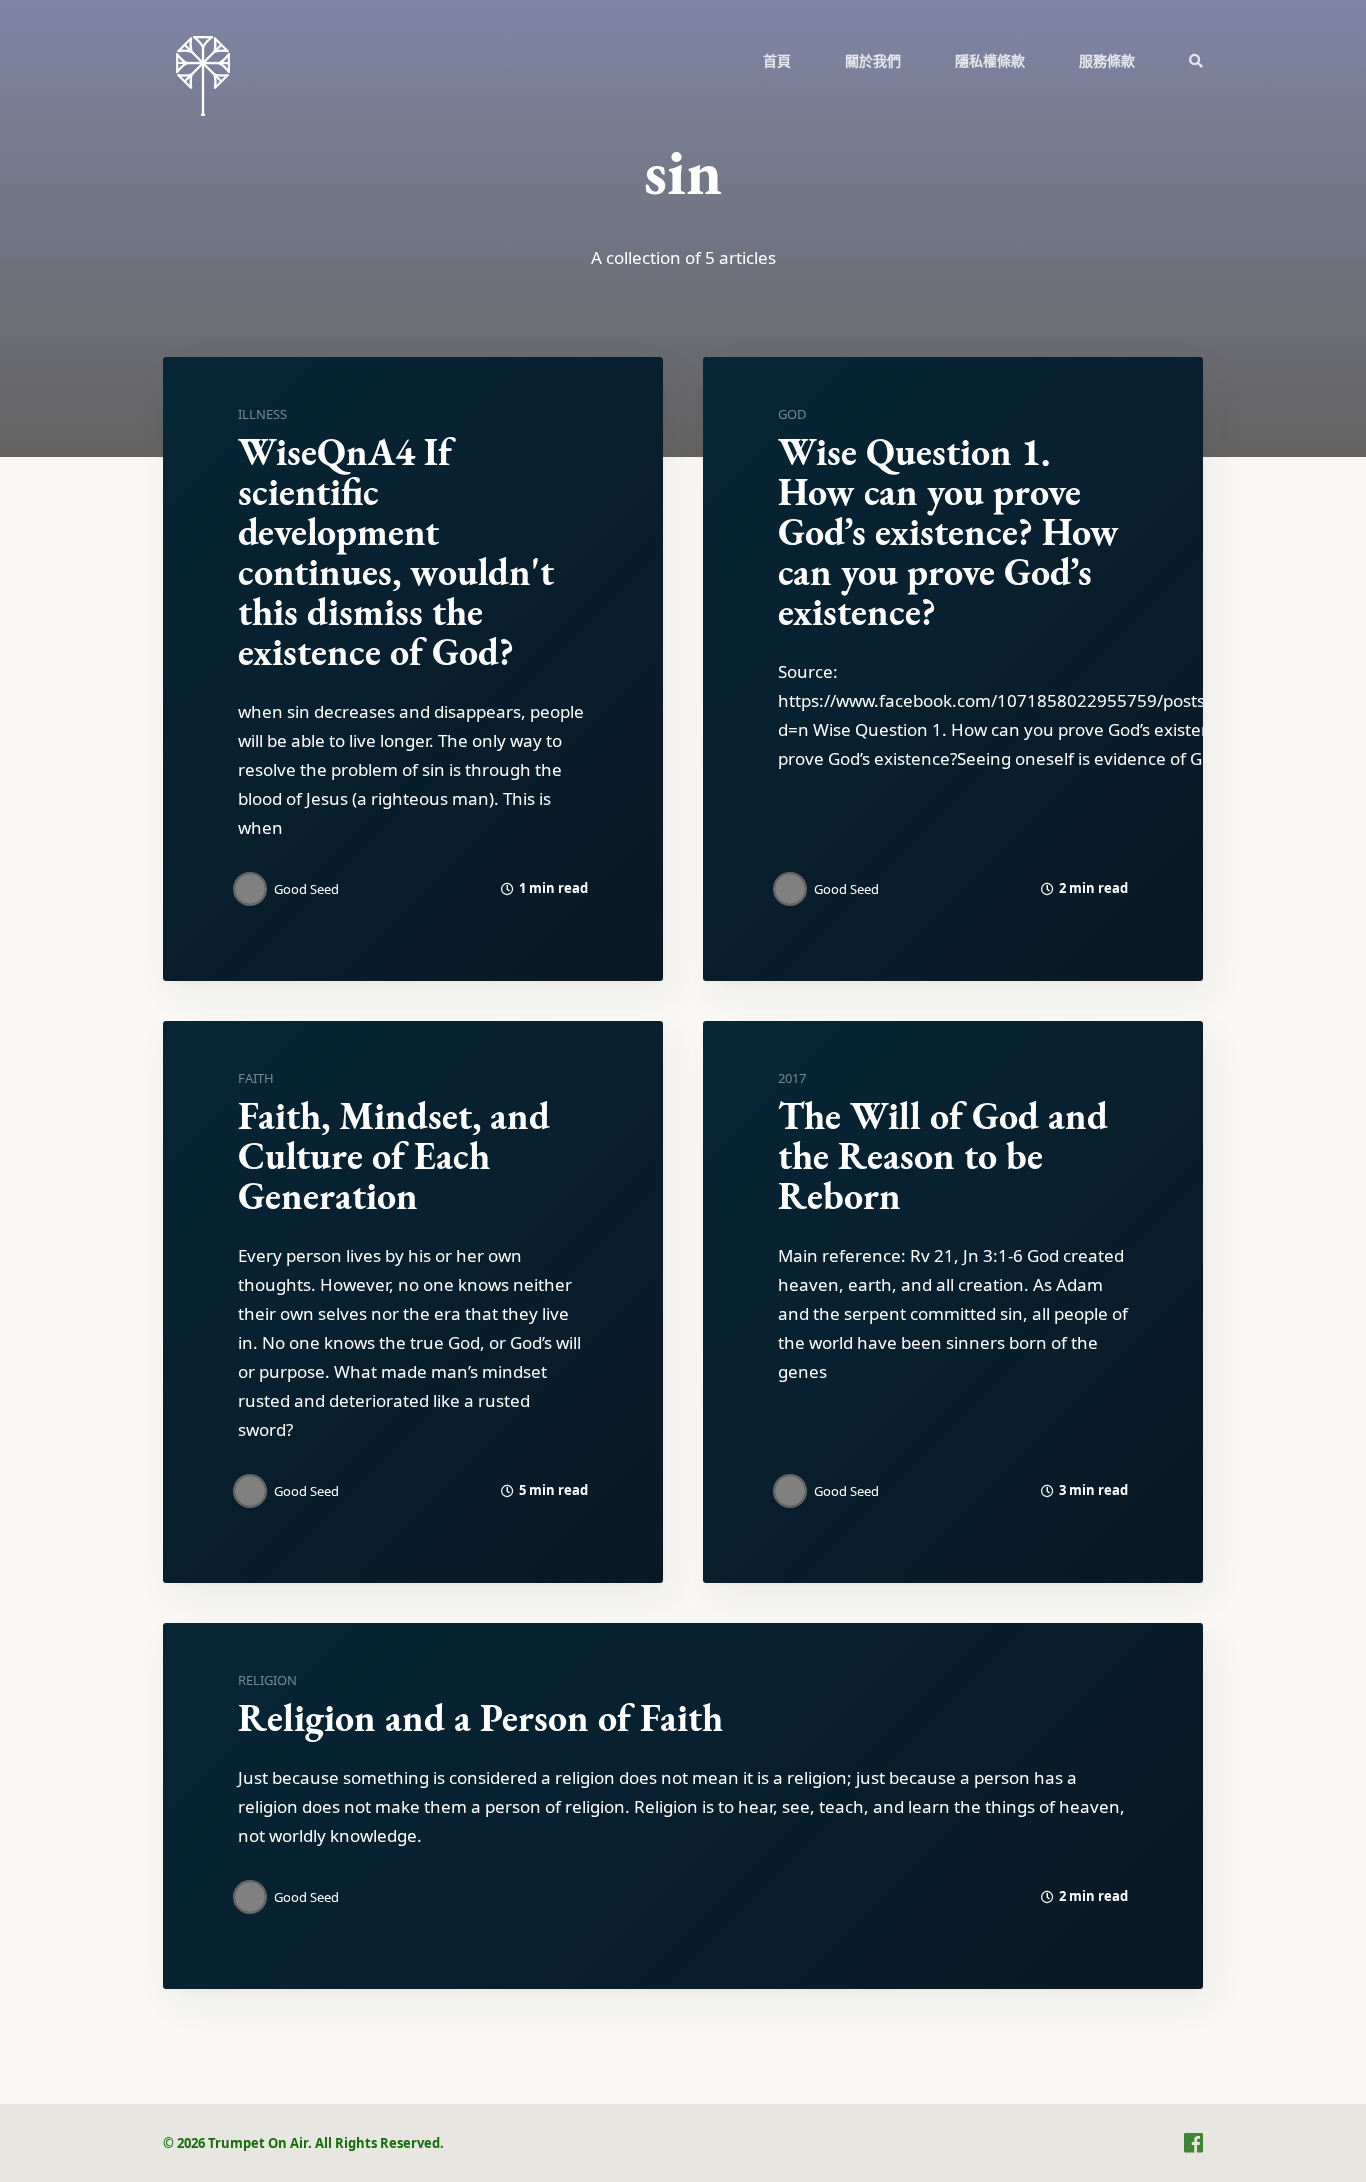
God (792, 414)
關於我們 (873, 60)
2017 (792, 1078)
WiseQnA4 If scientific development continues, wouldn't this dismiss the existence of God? (396, 551)
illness (262, 414)
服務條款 (1107, 60)
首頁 (777, 60)
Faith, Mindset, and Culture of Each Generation (394, 1155)
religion (267, 1680)
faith (256, 1078)
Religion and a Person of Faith (480, 1717)
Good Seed (306, 889)
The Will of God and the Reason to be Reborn (943, 1155)
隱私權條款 (990, 60)
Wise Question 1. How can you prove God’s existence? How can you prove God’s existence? (948, 531)
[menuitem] (777, 60)
